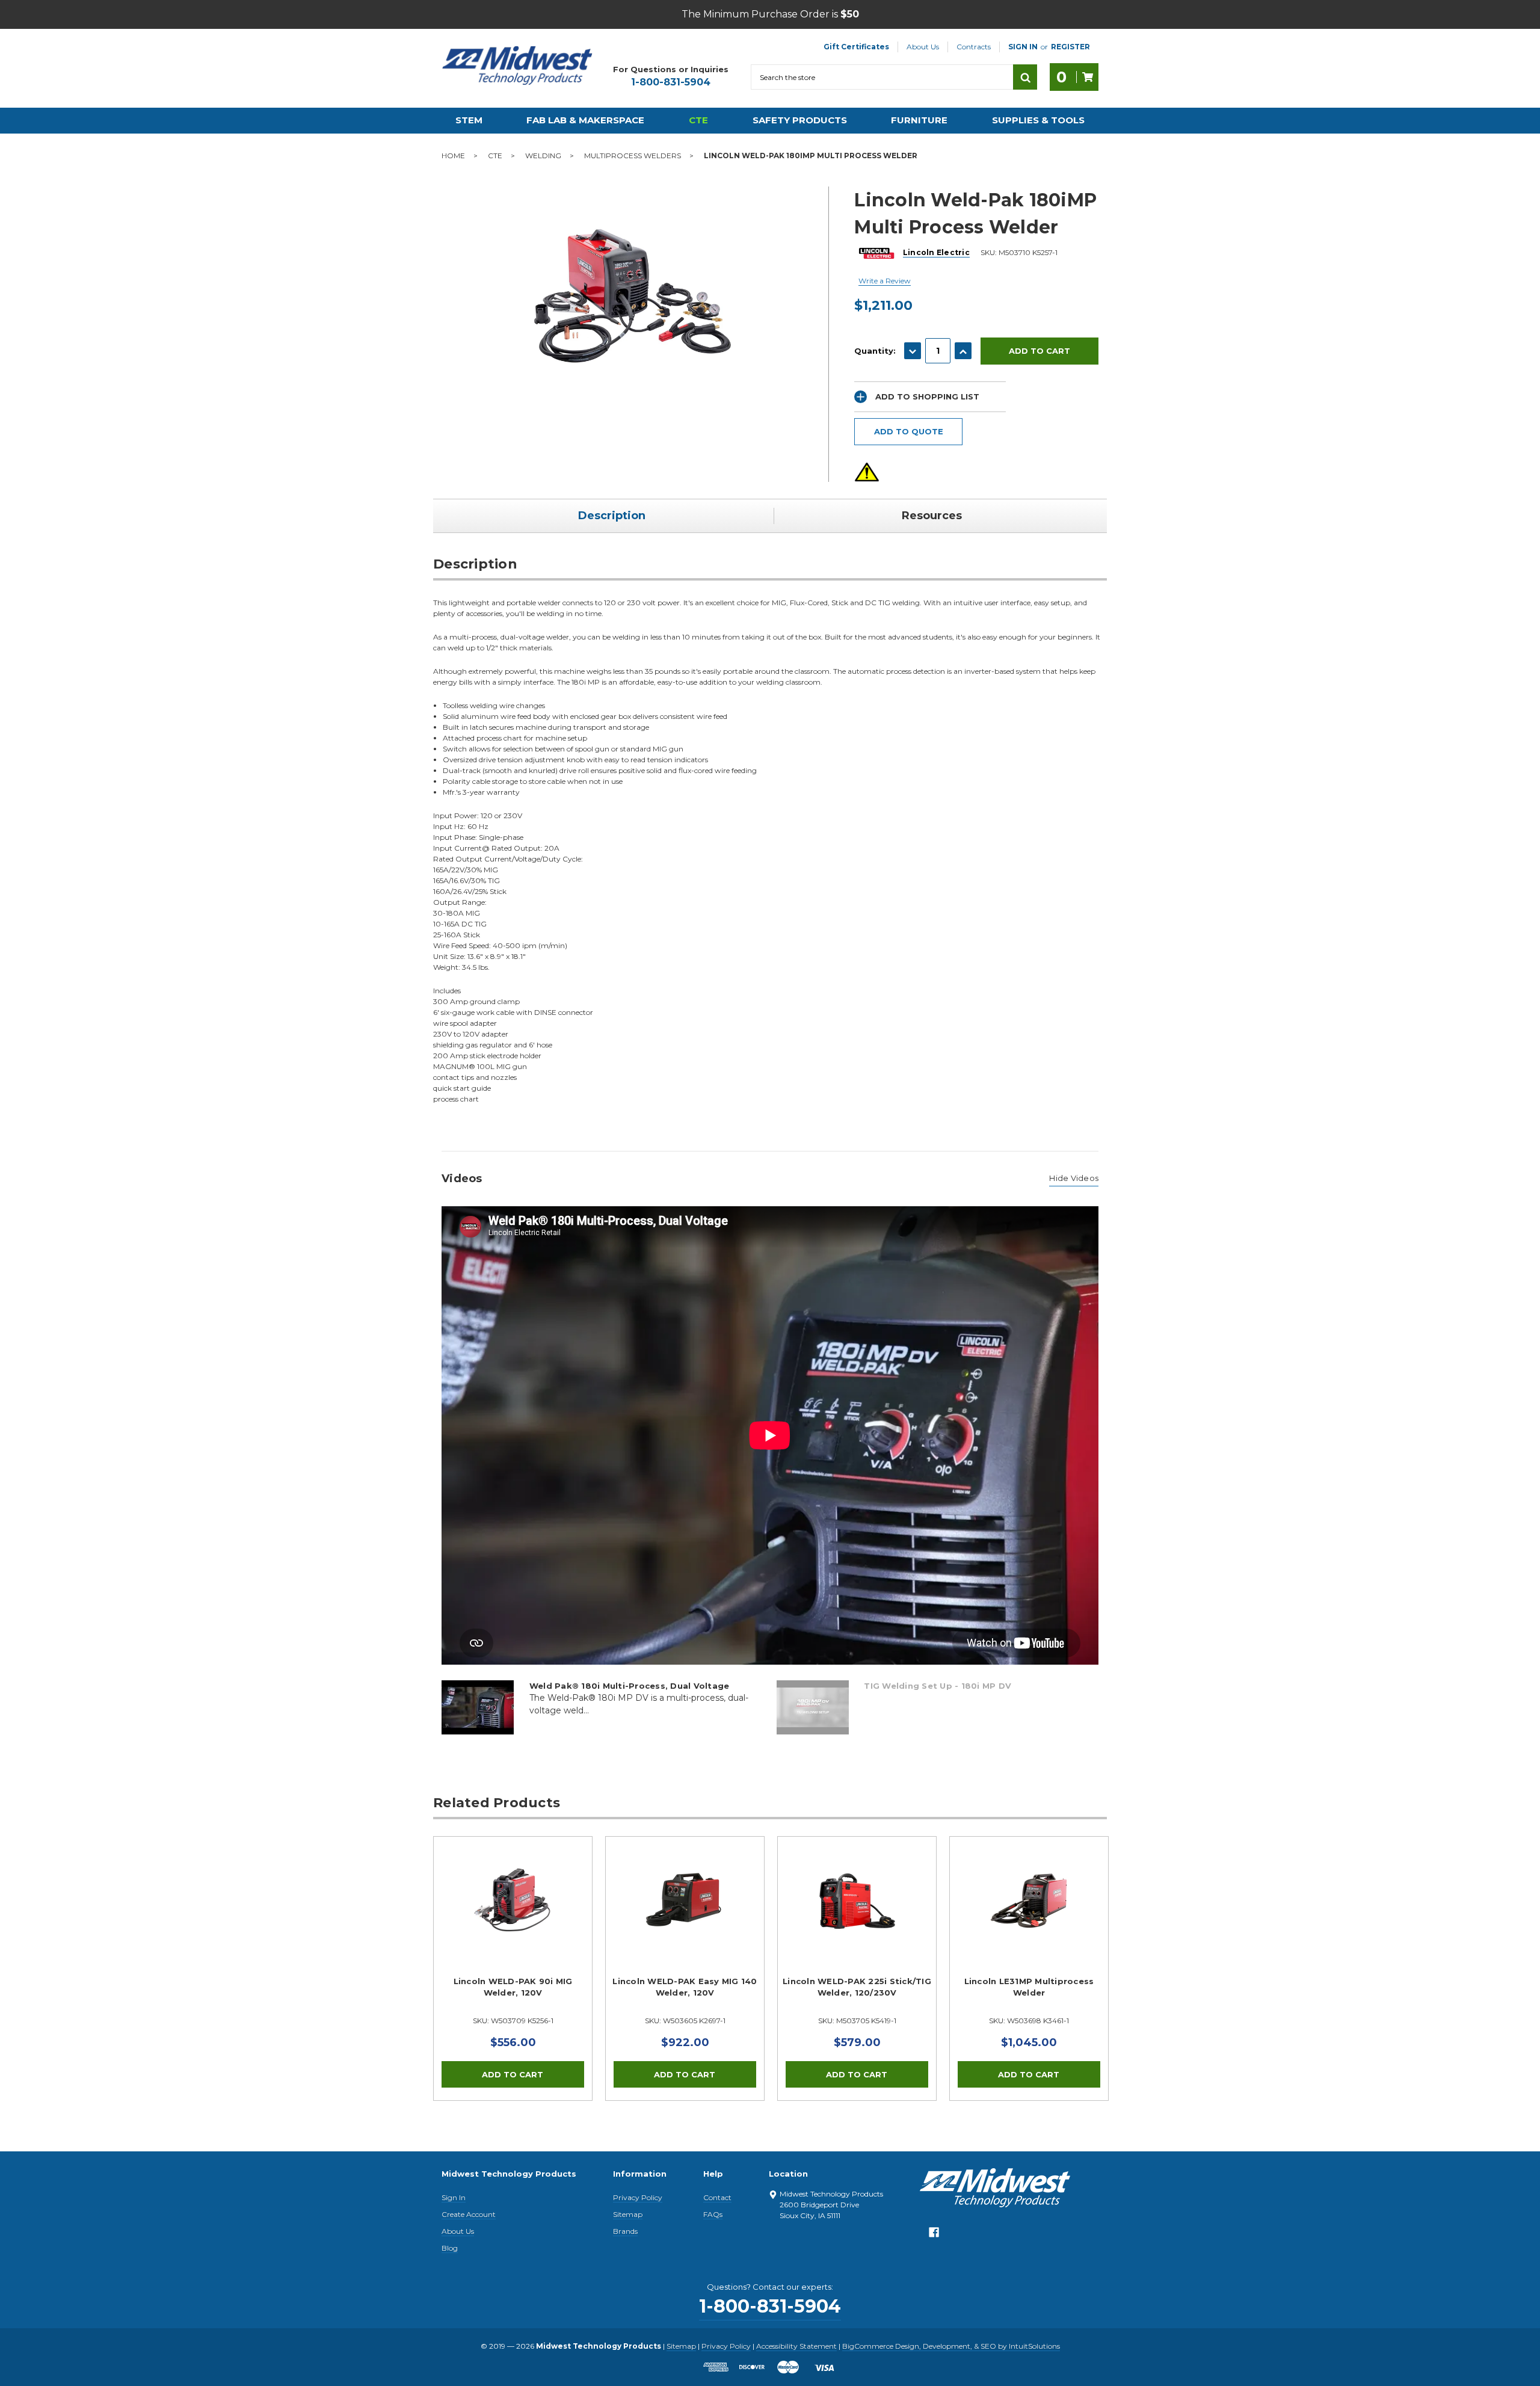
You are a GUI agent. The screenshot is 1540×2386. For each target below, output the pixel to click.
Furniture (919, 120)
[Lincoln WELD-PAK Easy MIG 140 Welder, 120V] (685, 1916)
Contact (717, 2197)
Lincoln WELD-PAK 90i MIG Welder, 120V (513, 1987)
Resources (932, 516)
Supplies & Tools (1038, 120)
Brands (625, 2231)
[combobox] (882, 77)
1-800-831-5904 (671, 82)
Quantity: (875, 351)
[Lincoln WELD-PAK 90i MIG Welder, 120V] (513, 1916)
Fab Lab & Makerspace (585, 120)
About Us (923, 47)
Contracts (974, 47)
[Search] (1025, 77)
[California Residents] (867, 472)
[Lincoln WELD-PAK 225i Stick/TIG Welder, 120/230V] (857, 1916)
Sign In (454, 2197)
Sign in (1023, 47)
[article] (513, 1968)
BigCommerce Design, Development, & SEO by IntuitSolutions (951, 2346)
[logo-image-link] (517, 66)
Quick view (513, 1901)
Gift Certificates (856, 47)
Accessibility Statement (796, 2346)
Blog (450, 2248)
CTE (698, 120)
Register (1070, 47)
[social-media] (934, 2235)
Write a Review (885, 281)
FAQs (713, 2214)
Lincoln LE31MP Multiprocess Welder (1029, 1987)
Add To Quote (909, 431)
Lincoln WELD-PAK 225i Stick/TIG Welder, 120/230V (857, 1987)
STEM (469, 120)
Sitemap (628, 2214)
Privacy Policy (638, 2197)
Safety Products (800, 120)
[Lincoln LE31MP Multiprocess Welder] (1029, 1916)
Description (612, 516)
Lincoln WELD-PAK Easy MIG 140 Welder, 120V (685, 1987)
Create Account (469, 2214)
